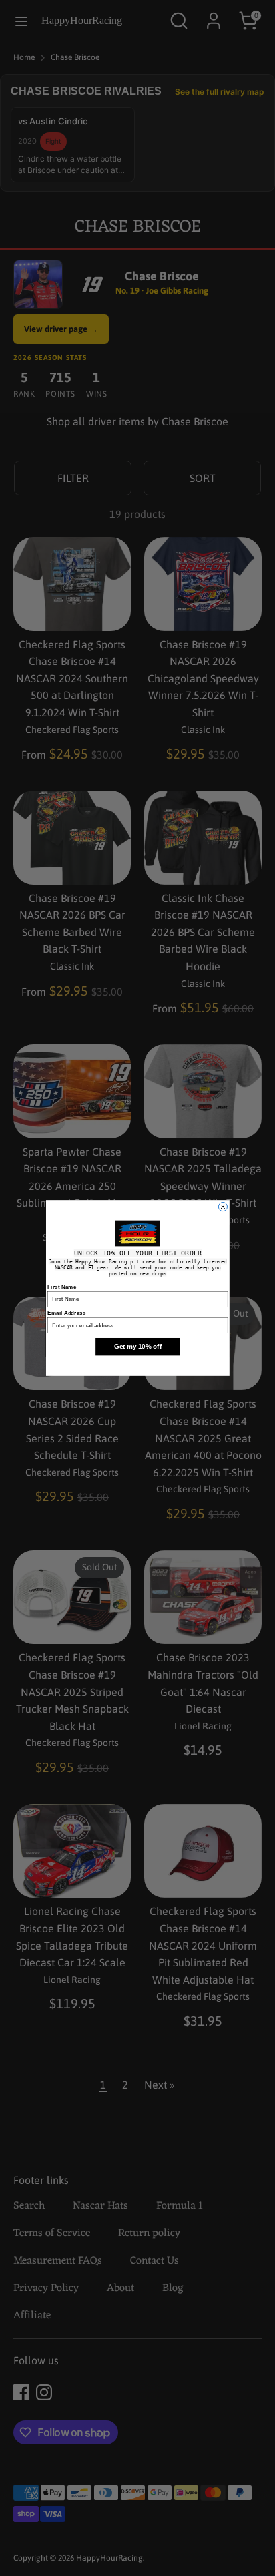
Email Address (66, 1312)
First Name (62, 1286)
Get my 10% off (137, 1346)
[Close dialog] (223, 1206)
